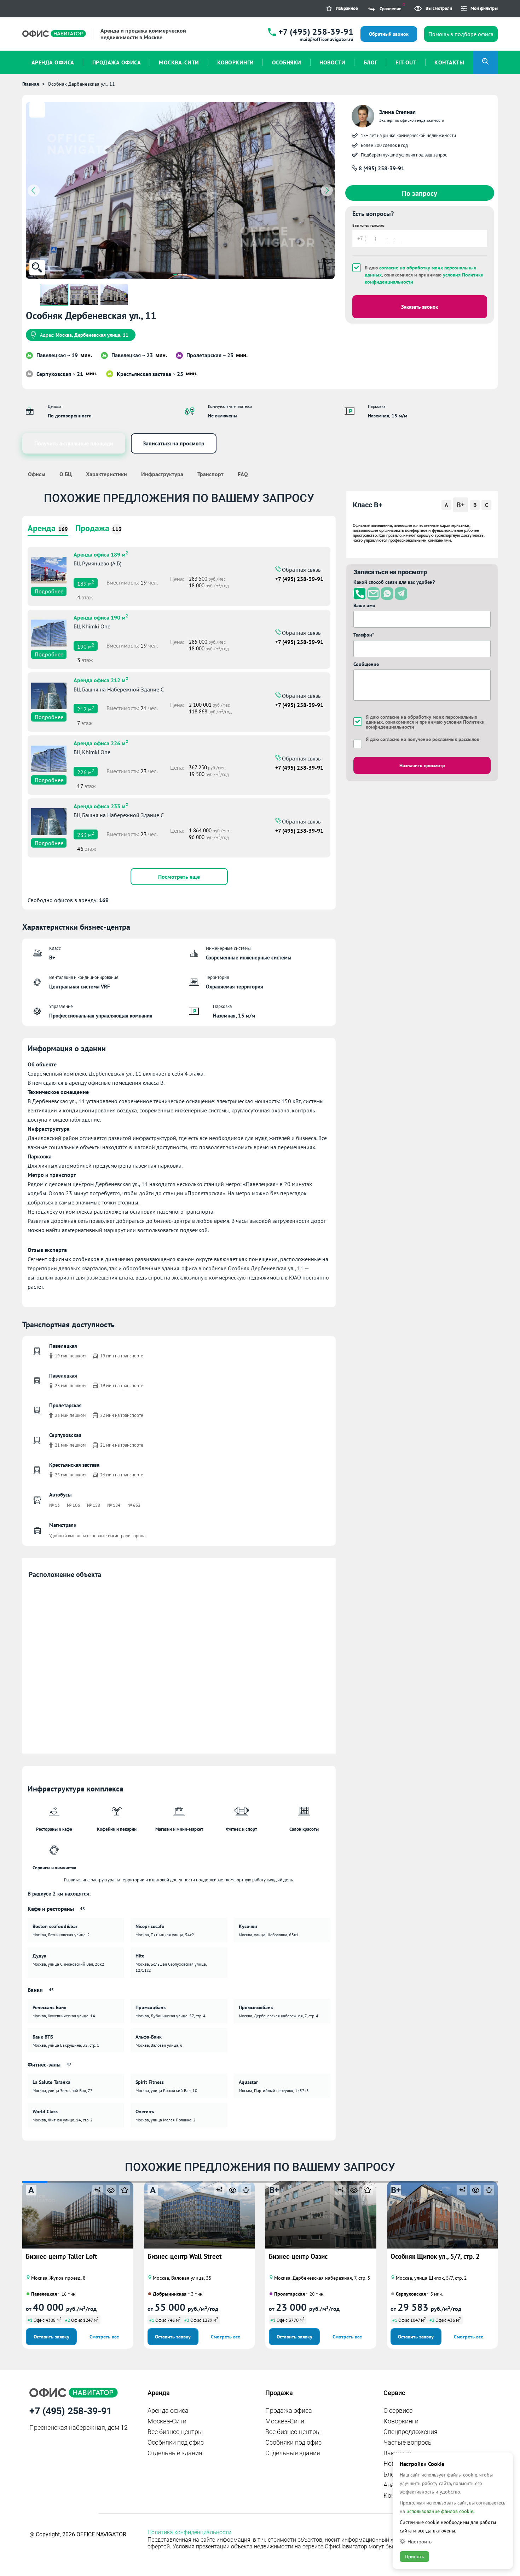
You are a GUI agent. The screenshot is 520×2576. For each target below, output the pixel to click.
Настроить (420, 2541)
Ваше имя (364, 605)
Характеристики (106, 474)
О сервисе (398, 2410)
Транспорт (210, 474)
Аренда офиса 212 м (101, 679)
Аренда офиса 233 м (101, 805)
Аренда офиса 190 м (101, 617)
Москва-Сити (167, 2421)
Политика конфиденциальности (189, 2532)
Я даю (423, 739)
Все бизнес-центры (175, 2432)
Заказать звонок (420, 307)
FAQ (243, 474)
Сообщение (366, 664)
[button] (175, 275)
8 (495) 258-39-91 (381, 168)
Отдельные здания (175, 2453)
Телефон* (364, 635)
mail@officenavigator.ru (327, 39)
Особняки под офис (176, 2442)
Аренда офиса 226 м (101, 742)
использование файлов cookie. (440, 2511)
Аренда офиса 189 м (101, 554)
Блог (390, 2474)
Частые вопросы (408, 2442)
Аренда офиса (168, 2410)
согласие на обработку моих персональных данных (421, 719)
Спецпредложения (411, 2432)
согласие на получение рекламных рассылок (430, 739)
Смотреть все (104, 2337)
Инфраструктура (162, 474)
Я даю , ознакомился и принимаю (424, 275)
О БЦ (66, 474)
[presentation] (34, 190)
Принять (414, 2557)
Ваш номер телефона (368, 225)
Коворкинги (401, 2421)
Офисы (37, 474)
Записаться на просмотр (174, 443)
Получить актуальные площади (74, 443)
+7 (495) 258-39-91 (316, 32)
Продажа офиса (289, 2410)
